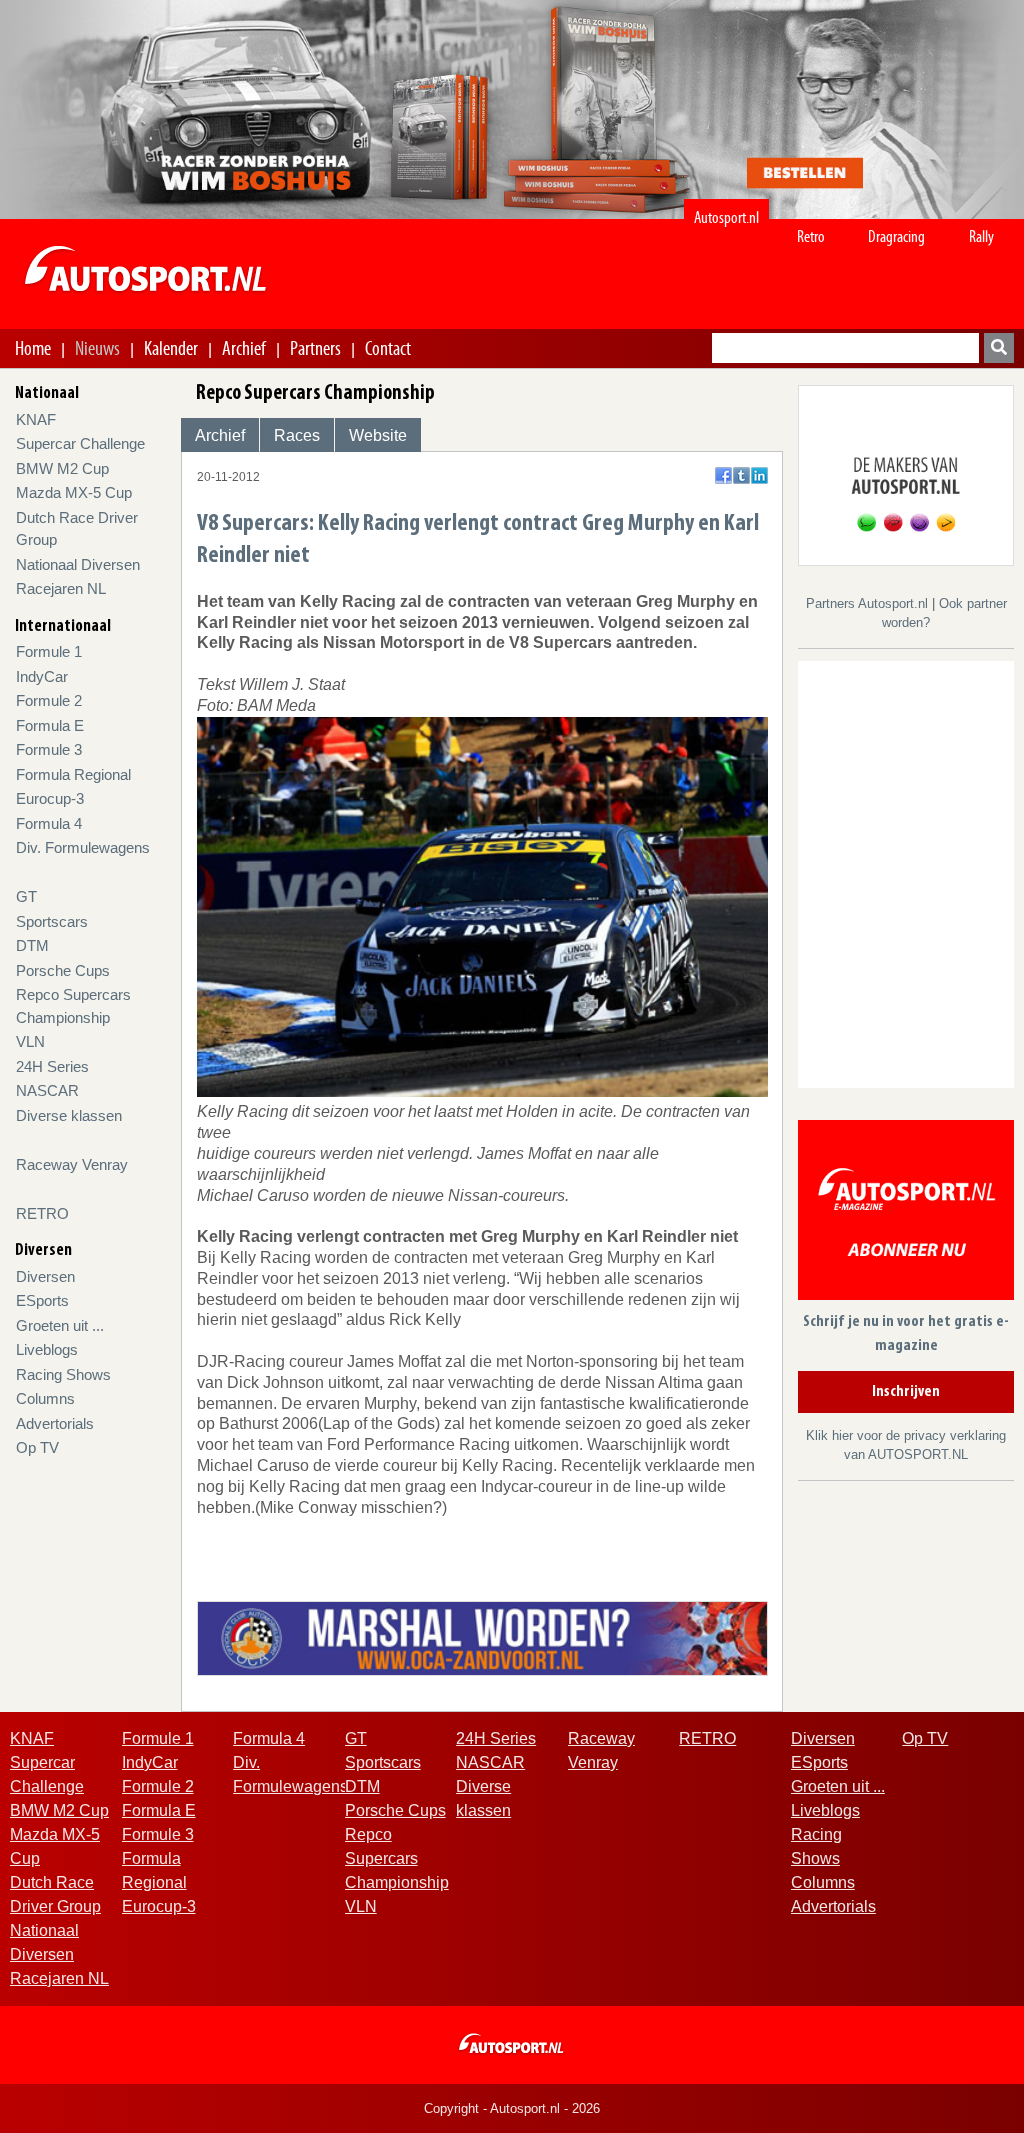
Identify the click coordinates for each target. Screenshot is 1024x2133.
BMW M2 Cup (62, 468)
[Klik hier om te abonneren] (906, 1213)
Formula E (50, 725)
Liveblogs (47, 1349)
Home (33, 348)
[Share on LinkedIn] (759, 475)
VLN (30, 1041)
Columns (45, 1398)
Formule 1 (49, 651)
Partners (315, 348)
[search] (999, 348)
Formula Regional (73, 774)
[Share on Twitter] (741, 475)
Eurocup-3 (50, 798)
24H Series (52, 1066)
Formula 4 (49, 823)
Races (297, 435)
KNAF (36, 419)
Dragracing (896, 236)
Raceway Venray (72, 1164)
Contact (388, 348)
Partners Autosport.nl (869, 603)
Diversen (45, 1276)
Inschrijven (906, 1392)
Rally (981, 236)
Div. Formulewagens (83, 847)
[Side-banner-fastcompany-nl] (906, 474)
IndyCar (42, 676)
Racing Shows (63, 1374)
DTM (32, 945)
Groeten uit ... (60, 1325)
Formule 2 (49, 700)
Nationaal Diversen (78, 564)
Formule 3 (49, 749)
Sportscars (52, 921)
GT (26, 896)
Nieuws (97, 348)
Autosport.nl (726, 217)
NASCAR (47, 1090)
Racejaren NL (61, 588)
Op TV (37, 1447)
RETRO (42, 1213)
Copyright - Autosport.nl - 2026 (512, 2108)
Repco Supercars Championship (397, 1858)
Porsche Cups (63, 970)
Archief (244, 348)
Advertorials (55, 1423)
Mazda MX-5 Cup (74, 492)
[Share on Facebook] (723, 475)
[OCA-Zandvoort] (482, 1636)
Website (378, 435)
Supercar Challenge (80, 443)
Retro (811, 236)
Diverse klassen (69, 1115)
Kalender (171, 348)
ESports (42, 1300)
